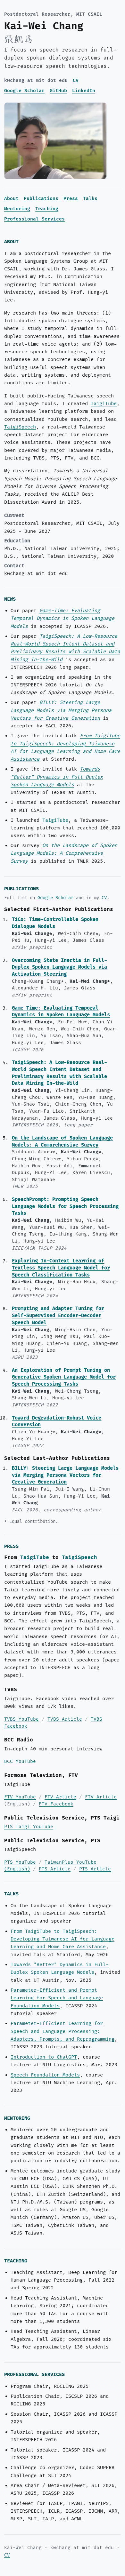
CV (76, 80)
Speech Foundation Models (45, 2075)
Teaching (47, 209)
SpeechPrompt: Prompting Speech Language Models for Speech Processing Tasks (65, 1207)
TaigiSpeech (20, 427)
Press (71, 199)
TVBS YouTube (21, 1719)
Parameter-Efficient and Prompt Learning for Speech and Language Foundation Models (57, 1998)
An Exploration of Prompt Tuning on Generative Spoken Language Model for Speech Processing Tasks (64, 1377)
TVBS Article (65, 1719)
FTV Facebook (56, 1804)
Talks (90, 199)
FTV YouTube (20, 1797)
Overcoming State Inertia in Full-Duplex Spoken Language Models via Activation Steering (59, 968)
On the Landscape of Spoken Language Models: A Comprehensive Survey (64, 853)
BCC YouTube (20, 1761)
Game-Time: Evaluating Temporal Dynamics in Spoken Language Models (63, 619)
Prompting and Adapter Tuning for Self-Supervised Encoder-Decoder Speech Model (58, 1316)
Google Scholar (24, 91)
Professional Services (34, 219)
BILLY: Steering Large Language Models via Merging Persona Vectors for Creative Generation (61, 710)
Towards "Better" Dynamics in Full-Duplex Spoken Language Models (57, 777)
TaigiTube (104, 404)
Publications (41, 199)
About (11, 199)
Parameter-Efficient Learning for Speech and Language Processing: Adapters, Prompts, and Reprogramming (63, 2031)
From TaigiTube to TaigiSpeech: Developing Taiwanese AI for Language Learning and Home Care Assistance (63, 1939)
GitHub (58, 91)
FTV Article (60, 1797)
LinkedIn (84, 91)
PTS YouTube (20, 1862)
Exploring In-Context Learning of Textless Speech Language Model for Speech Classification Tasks (61, 1268)
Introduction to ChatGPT (44, 2057)
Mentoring (17, 209)
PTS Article (55, 1869)
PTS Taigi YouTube (29, 1827)
